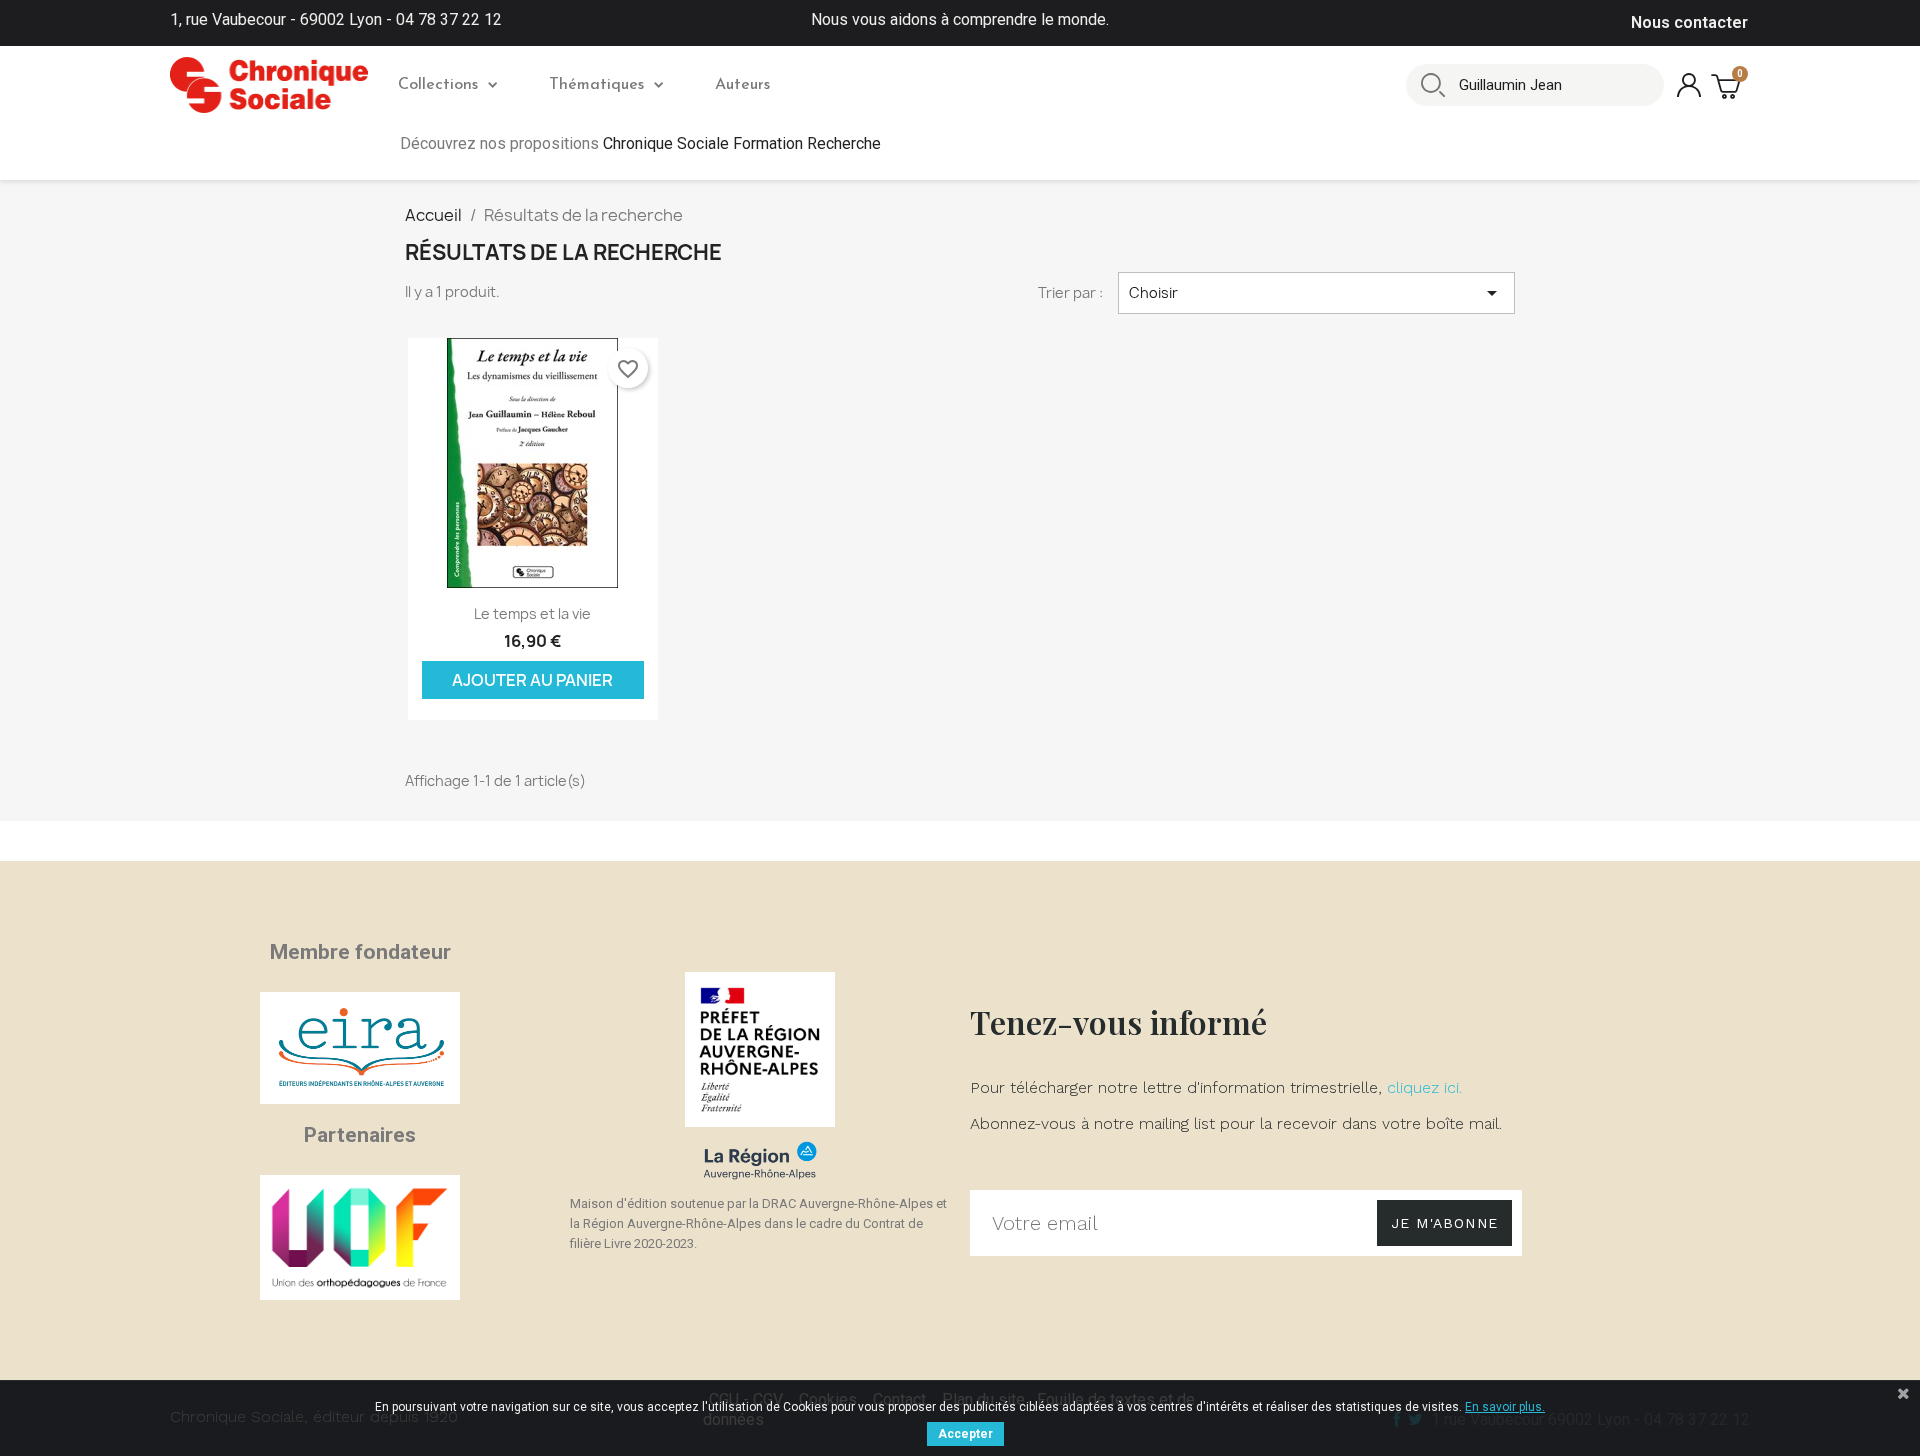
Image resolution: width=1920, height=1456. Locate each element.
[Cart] (1728, 85)
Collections (438, 85)
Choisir (1317, 293)
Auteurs (742, 85)
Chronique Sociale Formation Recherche (742, 143)
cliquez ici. (1424, 1087)
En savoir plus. (1505, 1407)
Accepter (965, 1434)
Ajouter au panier (532, 680)
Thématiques (596, 85)
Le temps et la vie (532, 613)
